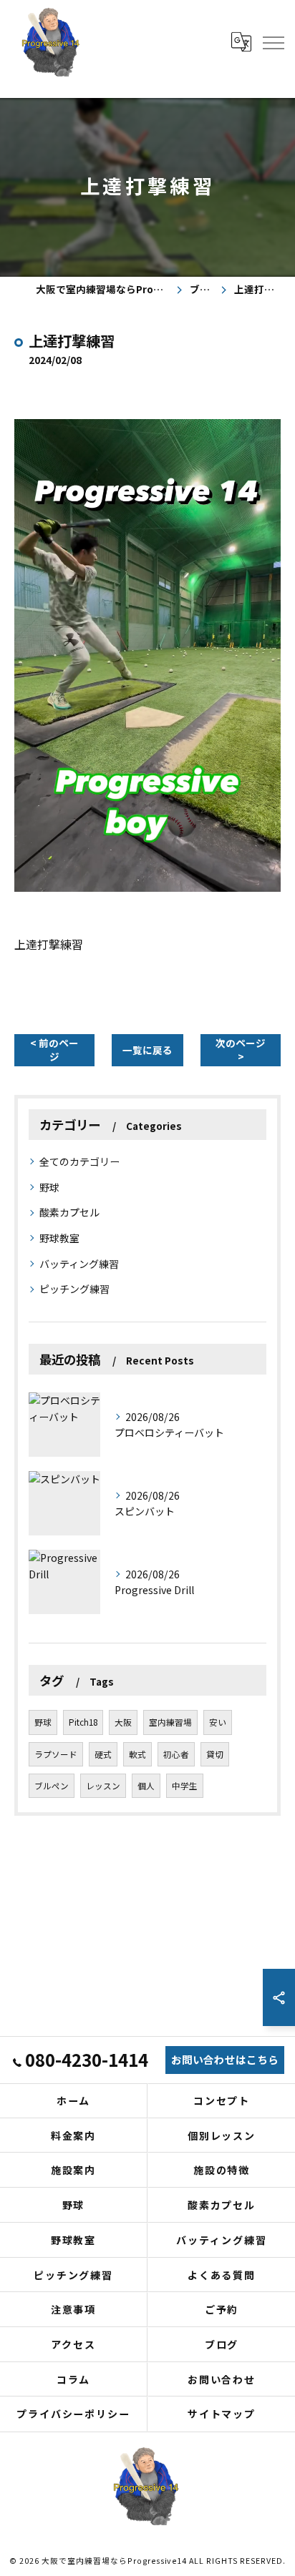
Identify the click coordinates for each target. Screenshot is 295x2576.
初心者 (176, 1754)
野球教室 (59, 1238)
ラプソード (56, 1754)
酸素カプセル (69, 1212)
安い (218, 1722)
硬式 (103, 1754)
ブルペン (52, 1786)
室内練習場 (170, 1722)
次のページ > (241, 1049)
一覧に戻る (147, 1050)
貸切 (215, 1754)
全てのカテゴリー (79, 1161)
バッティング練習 (79, 1264)
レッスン (103, 1786)
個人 (146, 1786)
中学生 (185, 1786)
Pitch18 (83, 1722)
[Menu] (273, 41)
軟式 (137, 1754)
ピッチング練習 (74, 1289)
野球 (49, 1187)
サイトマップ (222, 2414)
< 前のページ (54, 1049)
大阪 (123, 1722)
